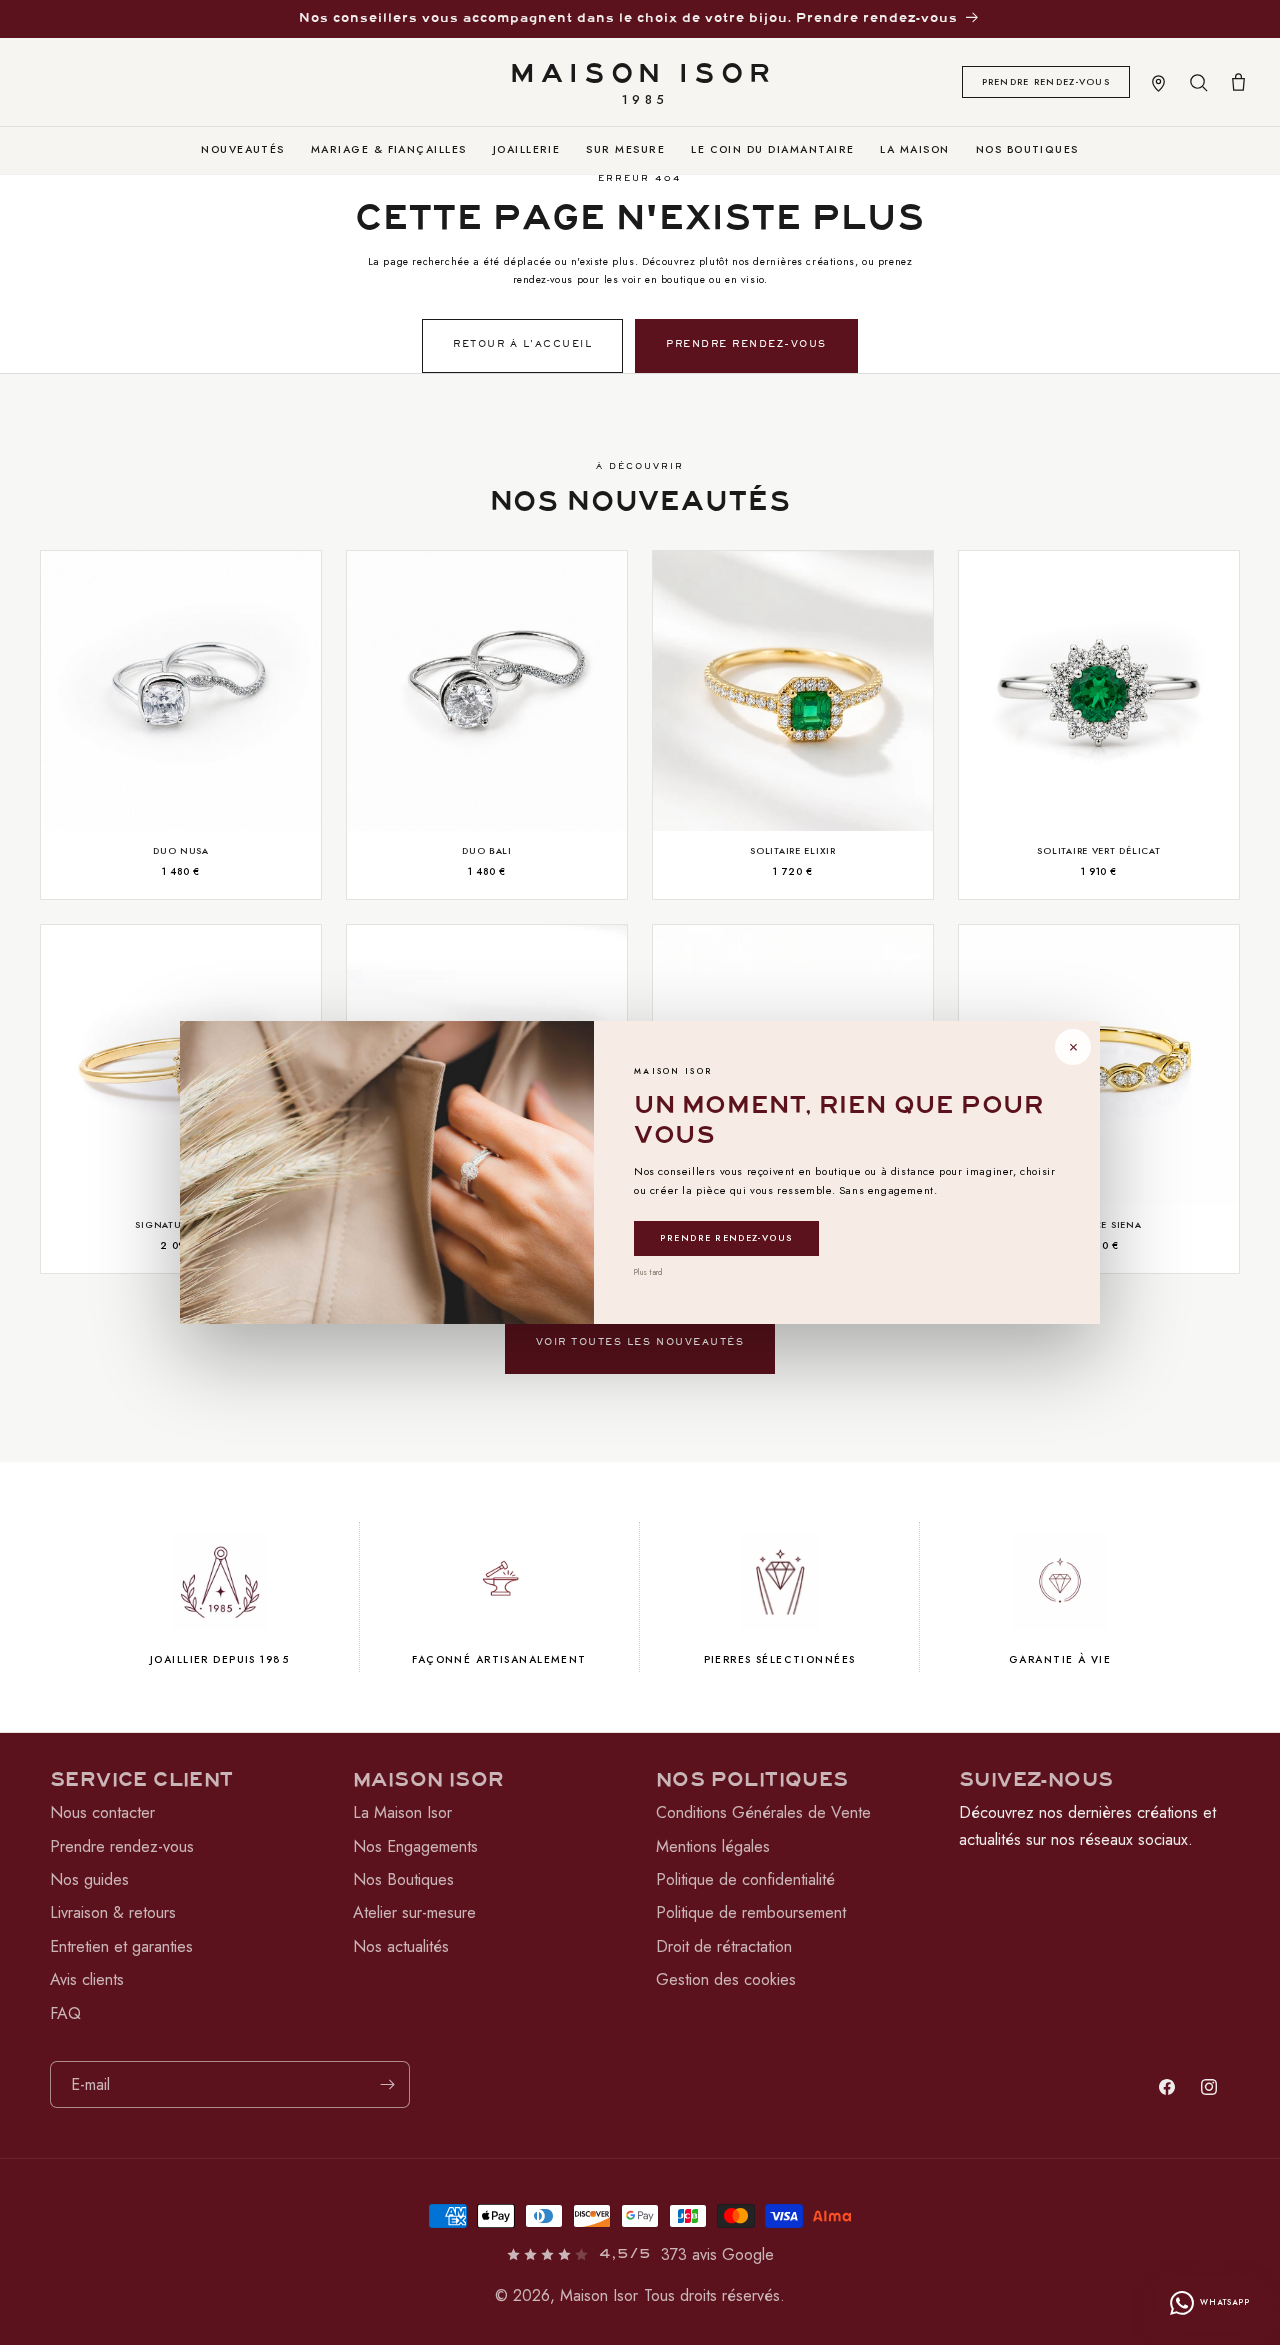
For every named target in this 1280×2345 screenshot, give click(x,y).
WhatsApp (1225, 2302)
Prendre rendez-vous (726, 1237)
